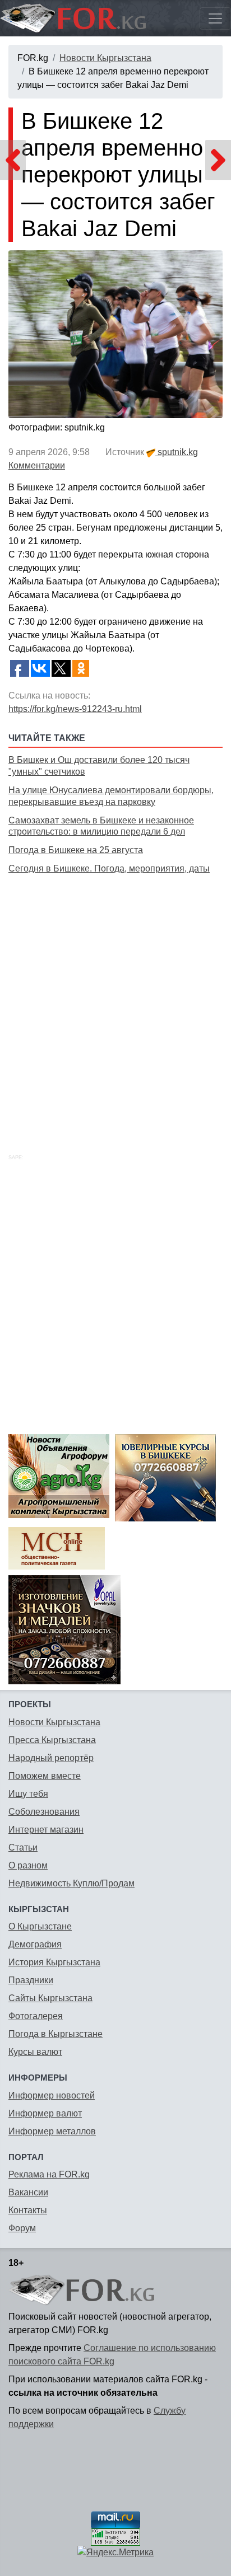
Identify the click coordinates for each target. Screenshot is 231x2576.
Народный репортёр (51, 1758)
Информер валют (45, 2113)
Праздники (31, 1980)
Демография (35, 1944)
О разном (28, 1865)
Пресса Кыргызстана (52, 1740)
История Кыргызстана (54, 1962)
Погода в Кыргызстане (56, 2034)
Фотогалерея (36, 2016)
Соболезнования (44, 1812)
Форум (22, 2228)
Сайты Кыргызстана (50, 1998)
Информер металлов (52, 2131)
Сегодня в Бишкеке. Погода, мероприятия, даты (109, 868)
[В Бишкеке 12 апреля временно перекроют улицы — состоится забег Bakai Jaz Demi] (115, 334)
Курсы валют (35, 2052)
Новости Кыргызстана (105, 58)
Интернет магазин (46, 1830)
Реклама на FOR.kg (49, 2174)
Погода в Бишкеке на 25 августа (76, 850)
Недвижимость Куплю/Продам (71, 1883)
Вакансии (28, 2192)
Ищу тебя (28, 1794)
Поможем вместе (45, 1776)
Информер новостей (52, 2095)
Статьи (23, 1847)
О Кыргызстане (40, 1926)
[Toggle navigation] (215, 18)
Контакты (28, 2210)
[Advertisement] (115, 1001)
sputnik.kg (177, 452)
